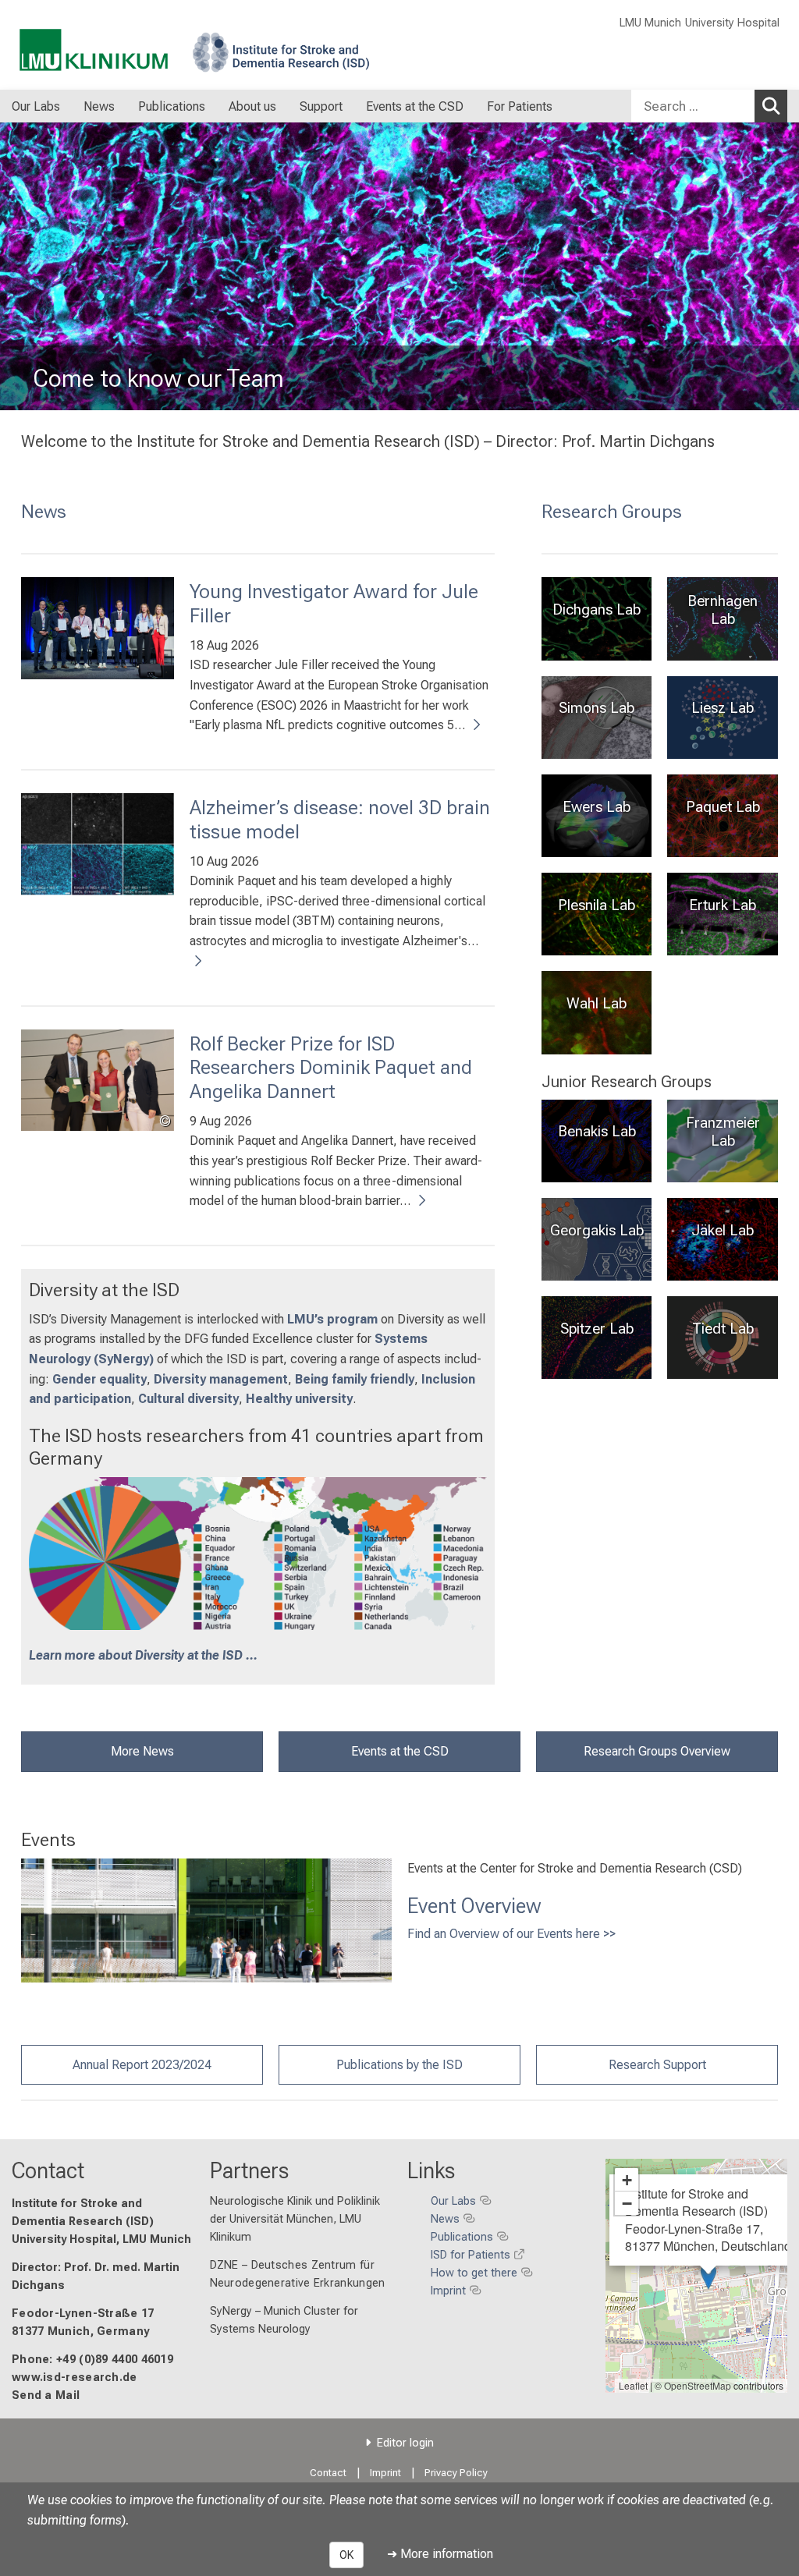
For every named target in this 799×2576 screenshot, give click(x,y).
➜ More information (440, 2554)
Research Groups (612, 512)
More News (142, 1751)
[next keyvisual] (781, 266)
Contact (48, 2170)
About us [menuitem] (252, 106)
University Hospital (732, 23)
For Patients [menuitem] (520, 106)
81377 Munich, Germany (80, 2332)
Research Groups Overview (657, 1751)
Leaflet (633, 2385)
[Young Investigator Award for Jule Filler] (476, 725)
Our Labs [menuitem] (36, 106)
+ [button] (627, 2180)
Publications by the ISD (399, 2065)
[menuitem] (76, 106)
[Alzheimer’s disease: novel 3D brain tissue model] (197, 961)
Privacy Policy (456, 2473)
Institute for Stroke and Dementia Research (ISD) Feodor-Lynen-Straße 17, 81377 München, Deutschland (708, 2220)
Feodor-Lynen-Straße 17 (83, 2314)
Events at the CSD (400, 1751)
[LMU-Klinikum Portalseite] (105, 45)
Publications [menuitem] (172, 106)
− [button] (627, 2203)
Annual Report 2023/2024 (142, 2065)
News (44, 512)
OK (346, 2555)
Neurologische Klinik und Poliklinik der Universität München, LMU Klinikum (295, 2219)
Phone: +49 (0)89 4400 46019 (92, 2360)
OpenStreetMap (698, 2385)
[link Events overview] (206, 1920)
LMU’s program (332, 1319)
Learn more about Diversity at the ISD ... (143, 1655)
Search (771, 106)
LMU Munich (650, 23)
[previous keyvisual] (18, 266)
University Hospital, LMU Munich (101, 2239)
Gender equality (99, 1379)
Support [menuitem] (321, 106)
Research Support (657, 2065)
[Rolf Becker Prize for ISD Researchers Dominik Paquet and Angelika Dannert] (421, 1201)
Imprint (385, 2473)
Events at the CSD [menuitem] (415, 106)
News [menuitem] (99, 106)
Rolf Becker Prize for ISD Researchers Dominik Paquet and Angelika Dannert (331, 1067)
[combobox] (709, 106)
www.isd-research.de (75, 2378)
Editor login (405, 2443)
